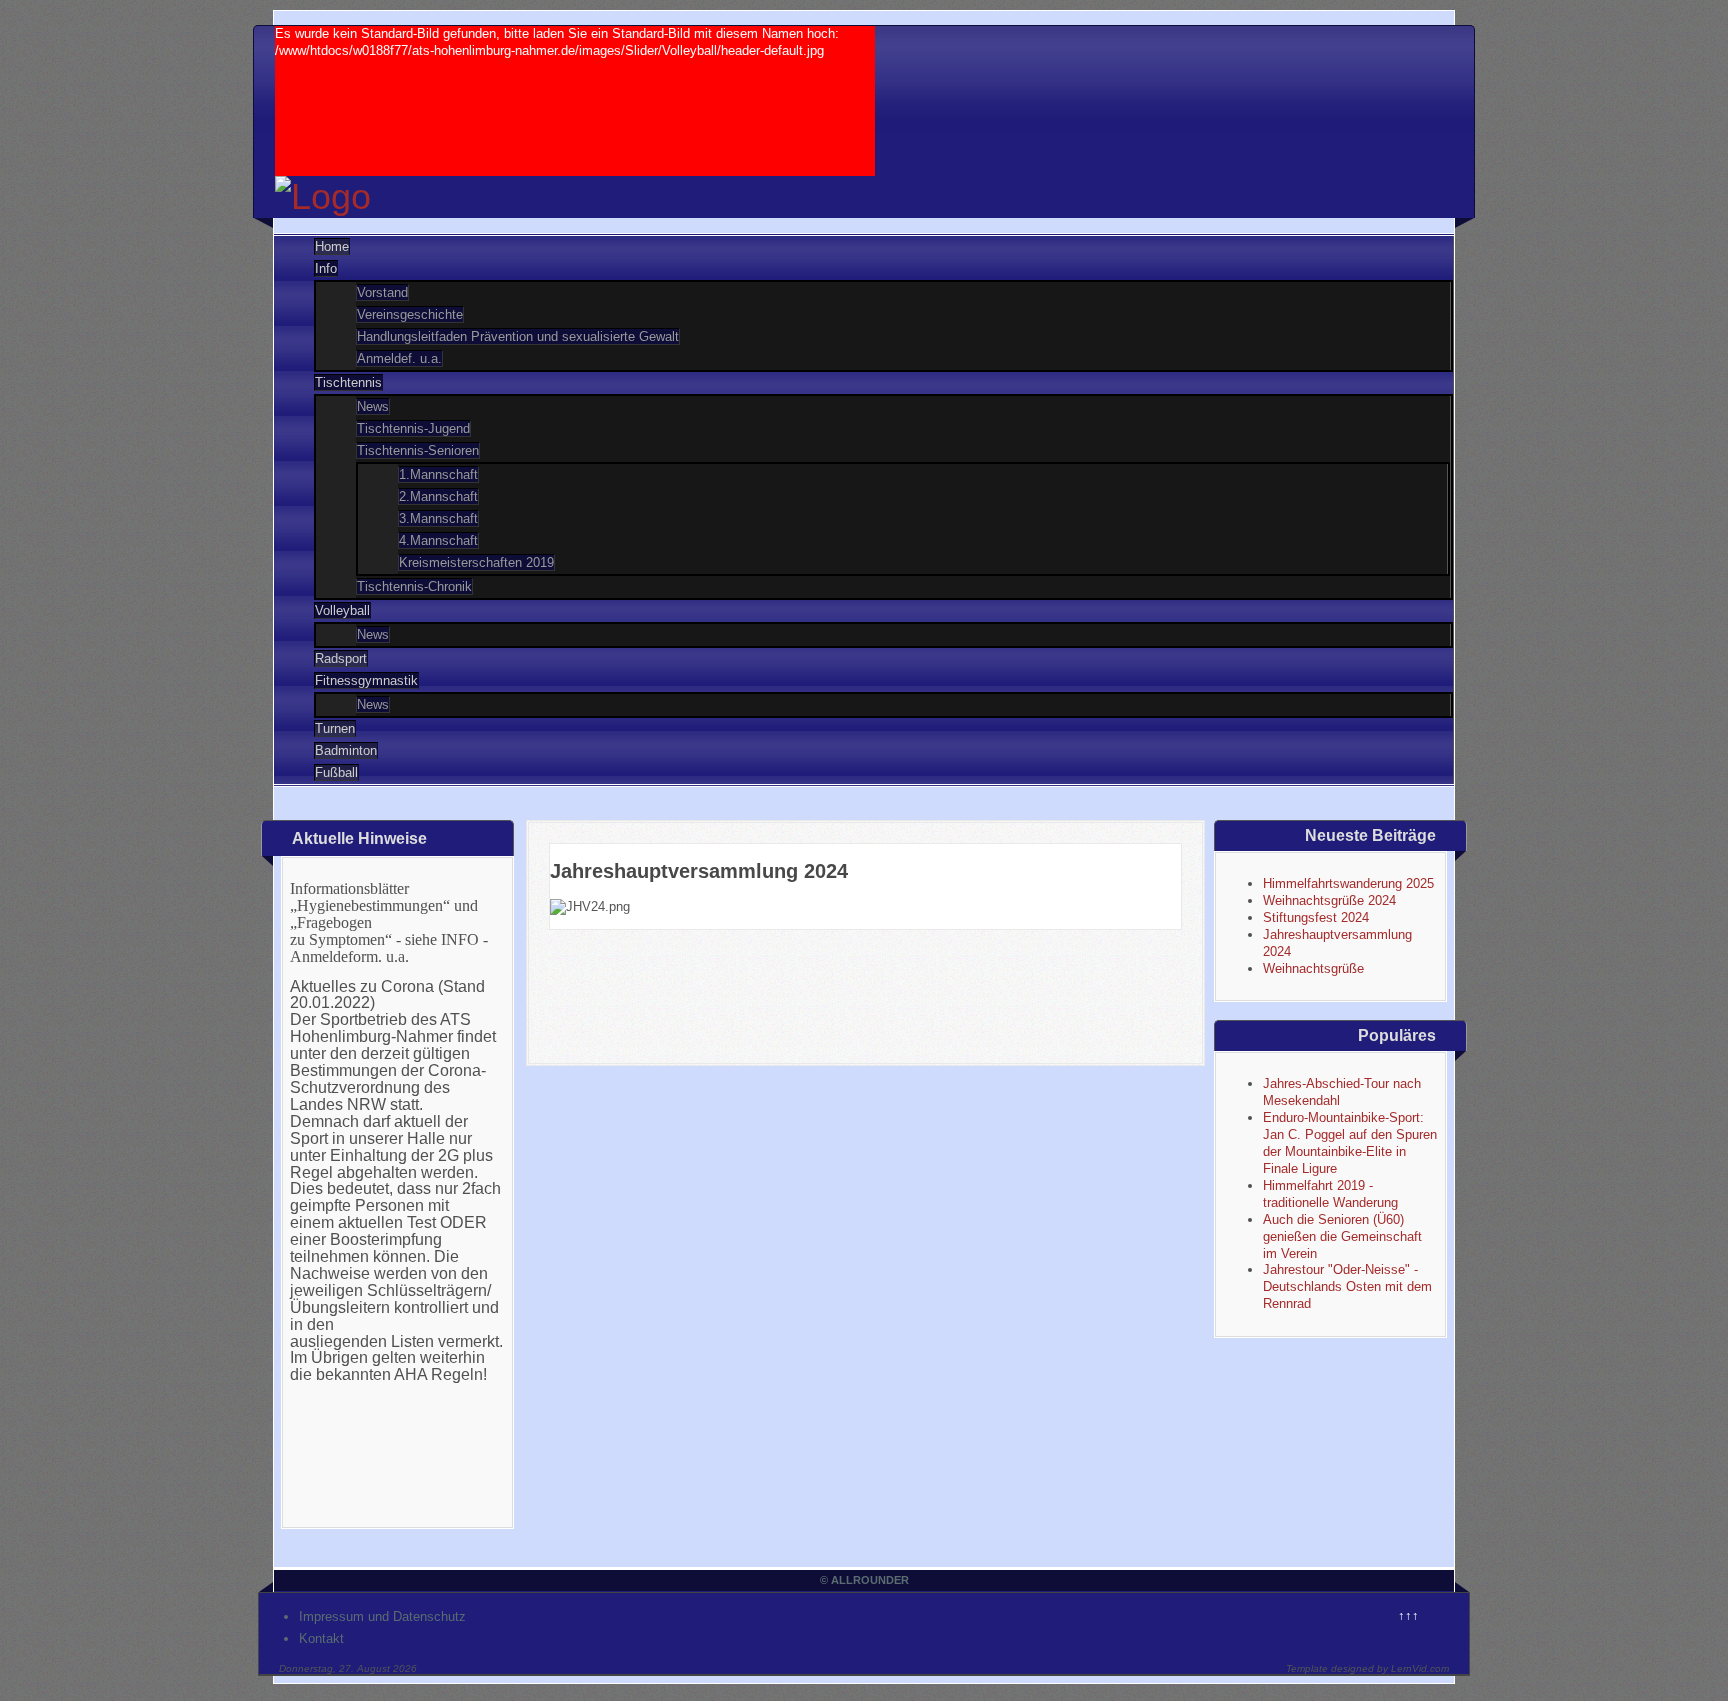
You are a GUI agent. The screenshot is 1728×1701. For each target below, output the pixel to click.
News (373, 406)
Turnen (335, 728)
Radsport (341, 658)
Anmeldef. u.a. (399, 358)
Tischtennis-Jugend (413, 428)
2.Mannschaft (438, 496)
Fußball (336, 772)
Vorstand (382, 292)
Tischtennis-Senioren (418, 450)
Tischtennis (348, 382)
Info (326, 268)
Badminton (346, 750)
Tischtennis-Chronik (414, 586)
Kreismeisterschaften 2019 (476, 562)
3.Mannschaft (438, 518)
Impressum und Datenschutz (382, 1616)
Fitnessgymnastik (366, 680)
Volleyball (342, 610)
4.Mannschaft (438, 540)
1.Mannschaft (438, 474)
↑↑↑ (1408, 1615)
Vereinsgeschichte (410, 314)
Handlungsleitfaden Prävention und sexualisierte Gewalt (518, 336)
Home (332, 246)
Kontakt (321, 1638)
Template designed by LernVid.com (1367, 1668)
